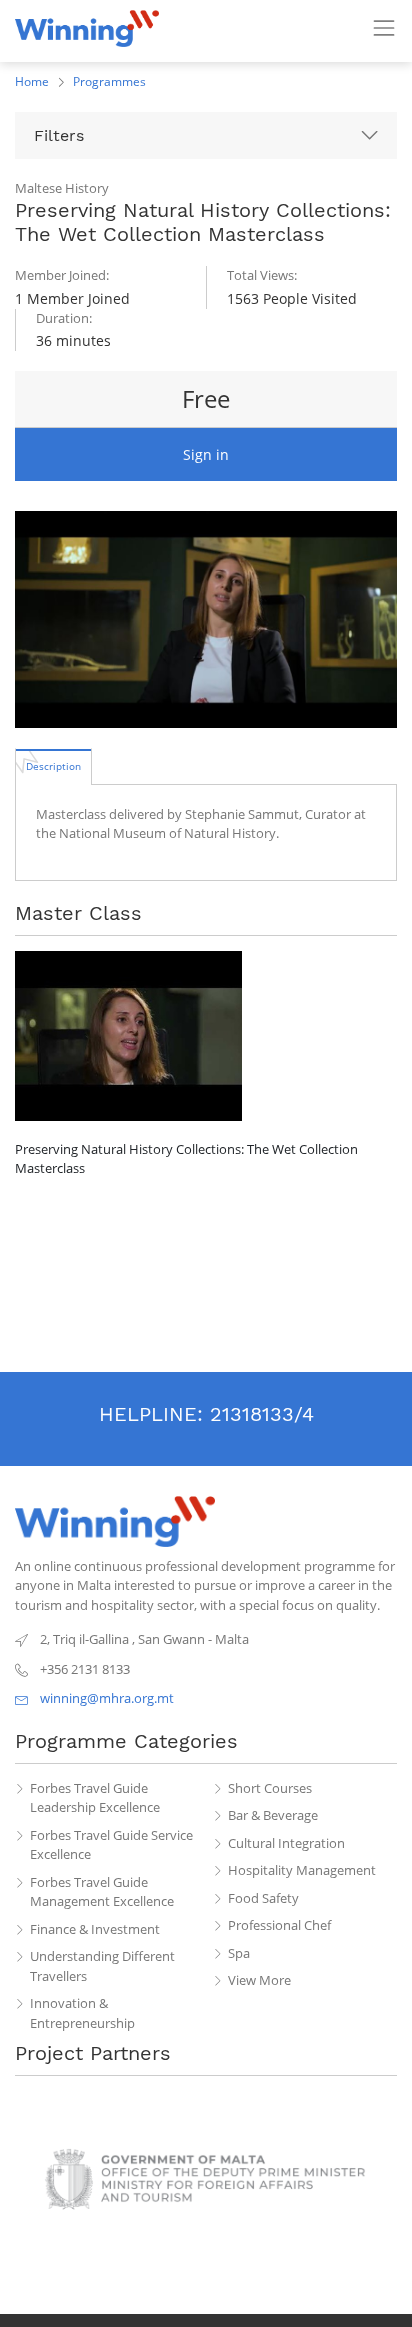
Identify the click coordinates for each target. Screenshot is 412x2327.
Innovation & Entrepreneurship (82, 2013)
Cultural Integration (286, 1843)
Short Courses (270, 1788)
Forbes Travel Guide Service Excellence (111, 1845)
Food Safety (263, 1898)
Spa (239, 1953)
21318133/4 (262, 1414)
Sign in (206, 454)
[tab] (53, 766)
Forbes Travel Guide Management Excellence (102, 1892)
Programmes (109, 81)
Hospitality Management (302, 1870)
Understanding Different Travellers (102, 1966)
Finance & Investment (95, 1929)
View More (259, 1980)
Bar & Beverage (273, 1815)
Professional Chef (279, 1925)
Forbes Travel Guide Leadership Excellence (95, 1798)
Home (32, 81)
